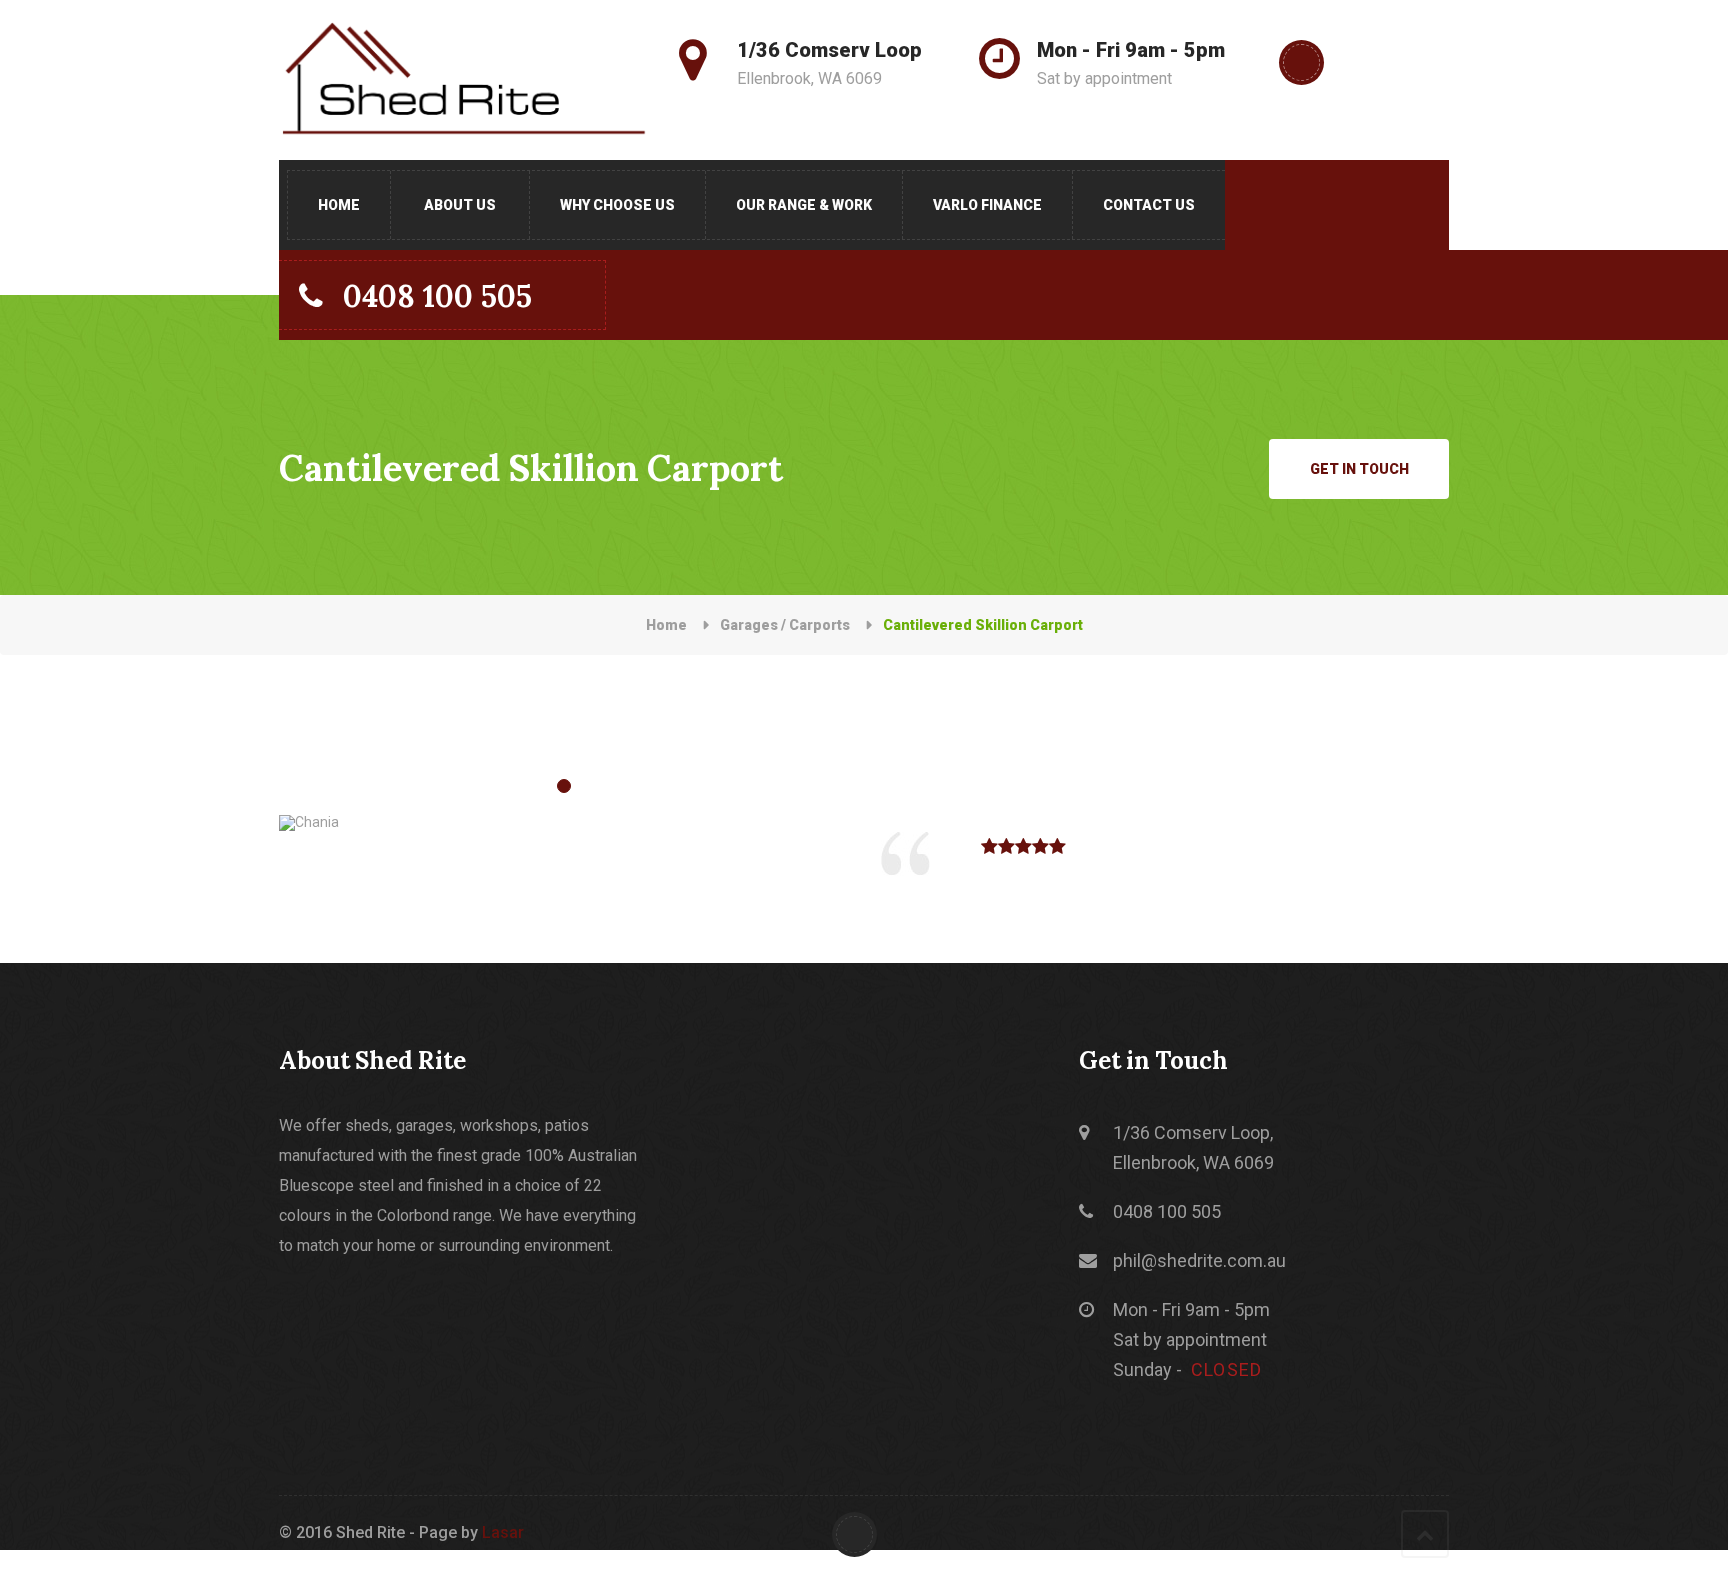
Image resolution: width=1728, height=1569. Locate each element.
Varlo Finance (987, 205)
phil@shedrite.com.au (1199, 1260)
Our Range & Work (804, 205)
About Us (460, 205)
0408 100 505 (437, 296)
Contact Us (1149, 205)
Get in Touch (1359, 469)
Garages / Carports (785, 625)
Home (339, 205)
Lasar (503, 1532)
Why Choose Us (617, 205)
